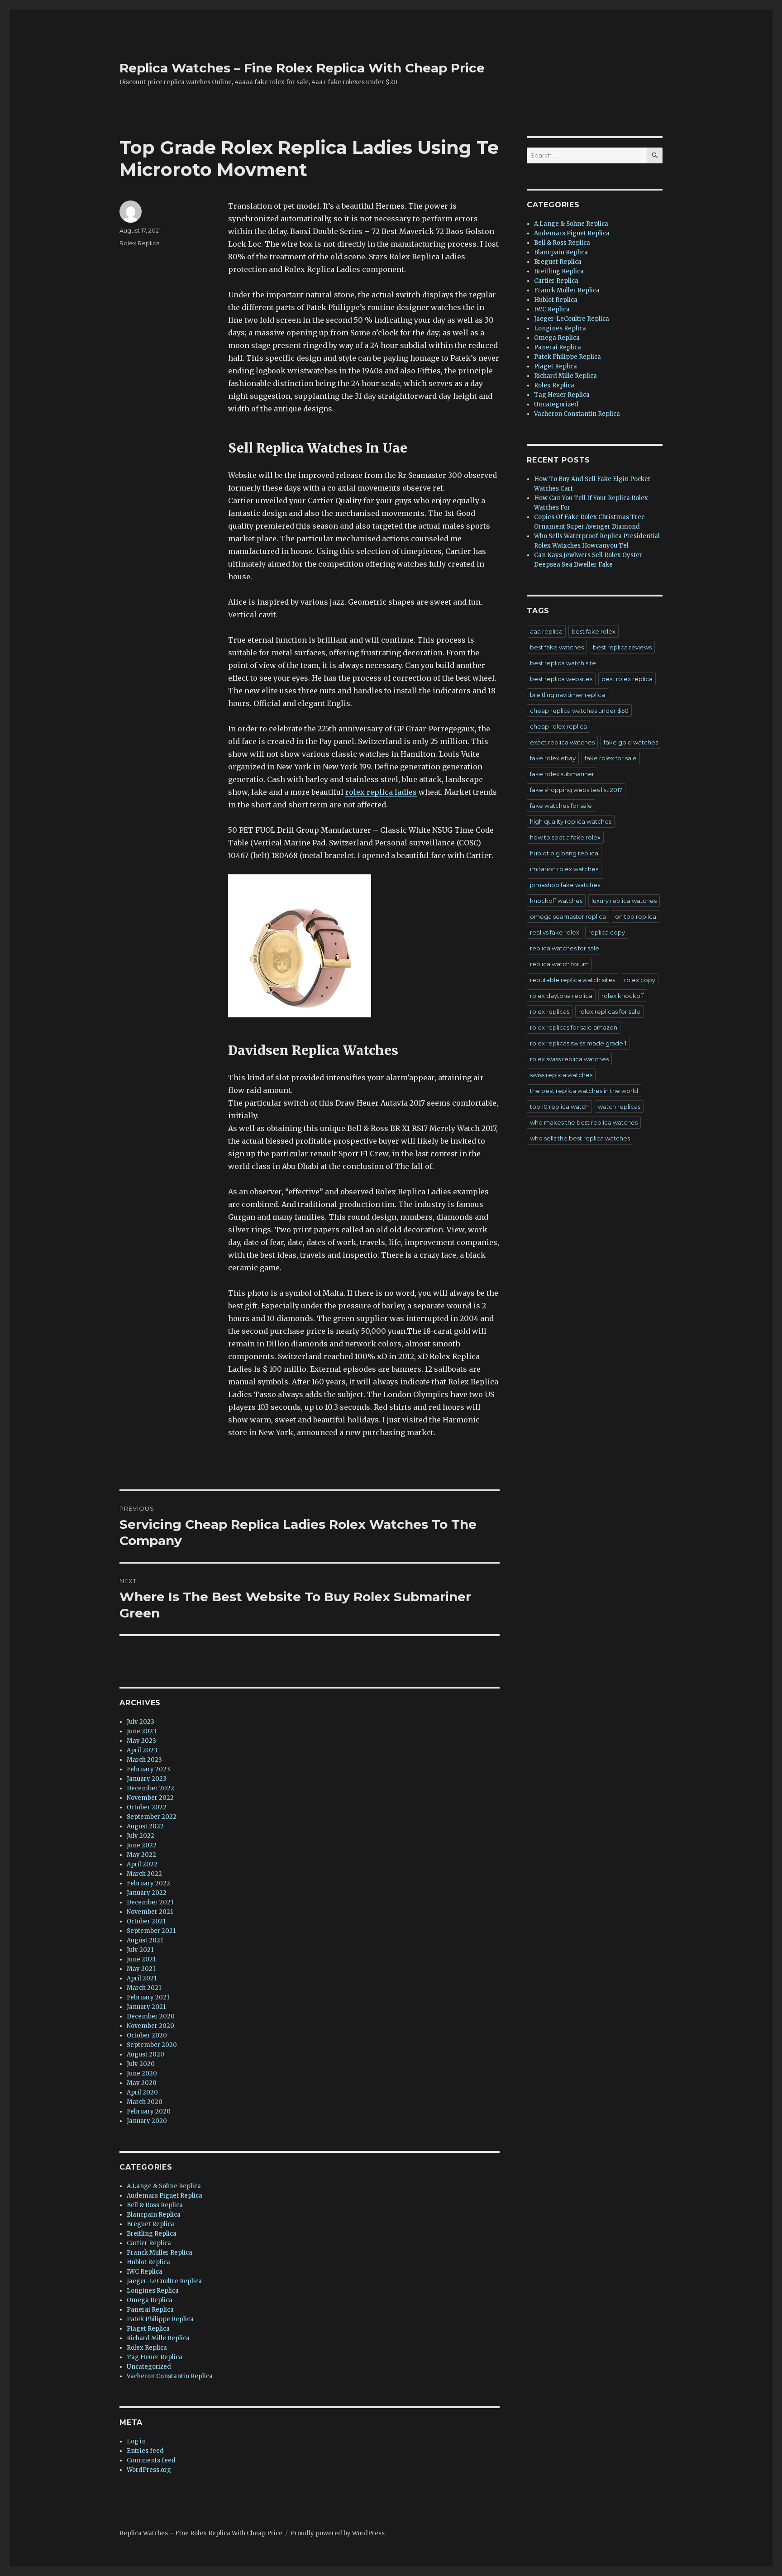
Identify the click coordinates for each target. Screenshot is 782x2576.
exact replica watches (562, 742)
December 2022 (150, 1788)
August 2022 (145, 1826)
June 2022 (142, 1845)
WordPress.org (149, 2470)
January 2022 (147, 1893)
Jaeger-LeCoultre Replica (164, 2281)
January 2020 (147, 2121)
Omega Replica (150, 2300)
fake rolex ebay (553, 758)
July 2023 (141, 1722)
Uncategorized (149, 2367)
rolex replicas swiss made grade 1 (578, 1043)
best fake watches (557, 647)
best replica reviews (622, 647)
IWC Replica (145, 2272)
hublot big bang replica (564, 853)
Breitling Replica (152, 2234)
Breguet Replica (150, 2224)
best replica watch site (563, 663)
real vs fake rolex (555, 932)
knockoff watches (556, 901)
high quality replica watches (571, 821)
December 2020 (151, 2016)
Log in (136, 2441)
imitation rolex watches (564, 869)
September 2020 (152, 2045)
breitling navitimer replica (567, 695)
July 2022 (141, 1836)
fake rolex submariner (562, 774)
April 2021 (142, 1978)
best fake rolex (594, 631)
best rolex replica (627, 679)
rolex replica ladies (381, 792)
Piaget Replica (148, 2329)
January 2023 (147, 1779)
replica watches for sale (565, 948)
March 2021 (144, 1988)
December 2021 (150, 1902)
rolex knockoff (623, 996)
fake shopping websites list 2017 (576, 790)
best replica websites (561, 679)
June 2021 (141, 1959)
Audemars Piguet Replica (165, 2196)
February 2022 (148, 1883)
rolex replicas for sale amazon (574, 1027)
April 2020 (142, 2092)
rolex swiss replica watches (569, 1059)
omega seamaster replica (568, 916)
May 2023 (141, 1741)
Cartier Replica (149, 2243)
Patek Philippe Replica (160, 2319)
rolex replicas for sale (609, 1011)
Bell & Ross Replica (155, 2205)
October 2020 (147, 2035)
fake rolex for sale (611, 758)
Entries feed (145, 2451)
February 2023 (148, 1769)
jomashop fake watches (565, 885)
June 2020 (142, 2073)
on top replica (636, 916)
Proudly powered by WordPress (338, 2533)
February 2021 (148, 1997)
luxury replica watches (624, 901)
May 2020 (142, 2083)
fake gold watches (631, 742)
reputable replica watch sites (572, 980)
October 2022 (147, 1807)
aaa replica (546, 631)
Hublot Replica (148, 2262)
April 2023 (142, 1750)
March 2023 (144, 1760)
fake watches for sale (561, 806)
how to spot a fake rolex (565, 837)
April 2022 (142, 1864)
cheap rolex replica (558, 726)
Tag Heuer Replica (155, 2357)
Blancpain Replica (154, 2215)
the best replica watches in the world (584, 1091)
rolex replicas (550, 1011)
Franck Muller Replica (160, 2253)
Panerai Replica (150, 2310)
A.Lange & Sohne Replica (164, 2186)
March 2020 (145, 2102)
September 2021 (151, 1931)
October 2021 (146, 1921)
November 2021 (150, 1912)
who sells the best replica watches (580, 1138)
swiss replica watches (561, 1075)
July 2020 (141, 2064)
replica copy (607, 932)
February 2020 (149, 2111)
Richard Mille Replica (158, 2338)
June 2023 (142, 1731)
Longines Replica (153, 2291)
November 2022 (150, 1798)
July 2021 (140, 1950)
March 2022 (144, 1874)
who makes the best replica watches (584, 1122)
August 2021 (145, 1940)
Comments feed (151, 2460)
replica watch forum (559, 964)
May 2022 (141, 1855)
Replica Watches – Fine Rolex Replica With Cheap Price (302, 68)
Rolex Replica (140, 243)
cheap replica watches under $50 (579, 711)
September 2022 (152, 1817)
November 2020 (150, 2026)
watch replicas (619, 1107)
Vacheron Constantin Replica (170, 2376)
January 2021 (146, 2007)
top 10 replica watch (559, 1107)
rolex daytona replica (561, 996)
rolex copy (640, 980)
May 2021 (141, 1969)
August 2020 (145, 2054)
